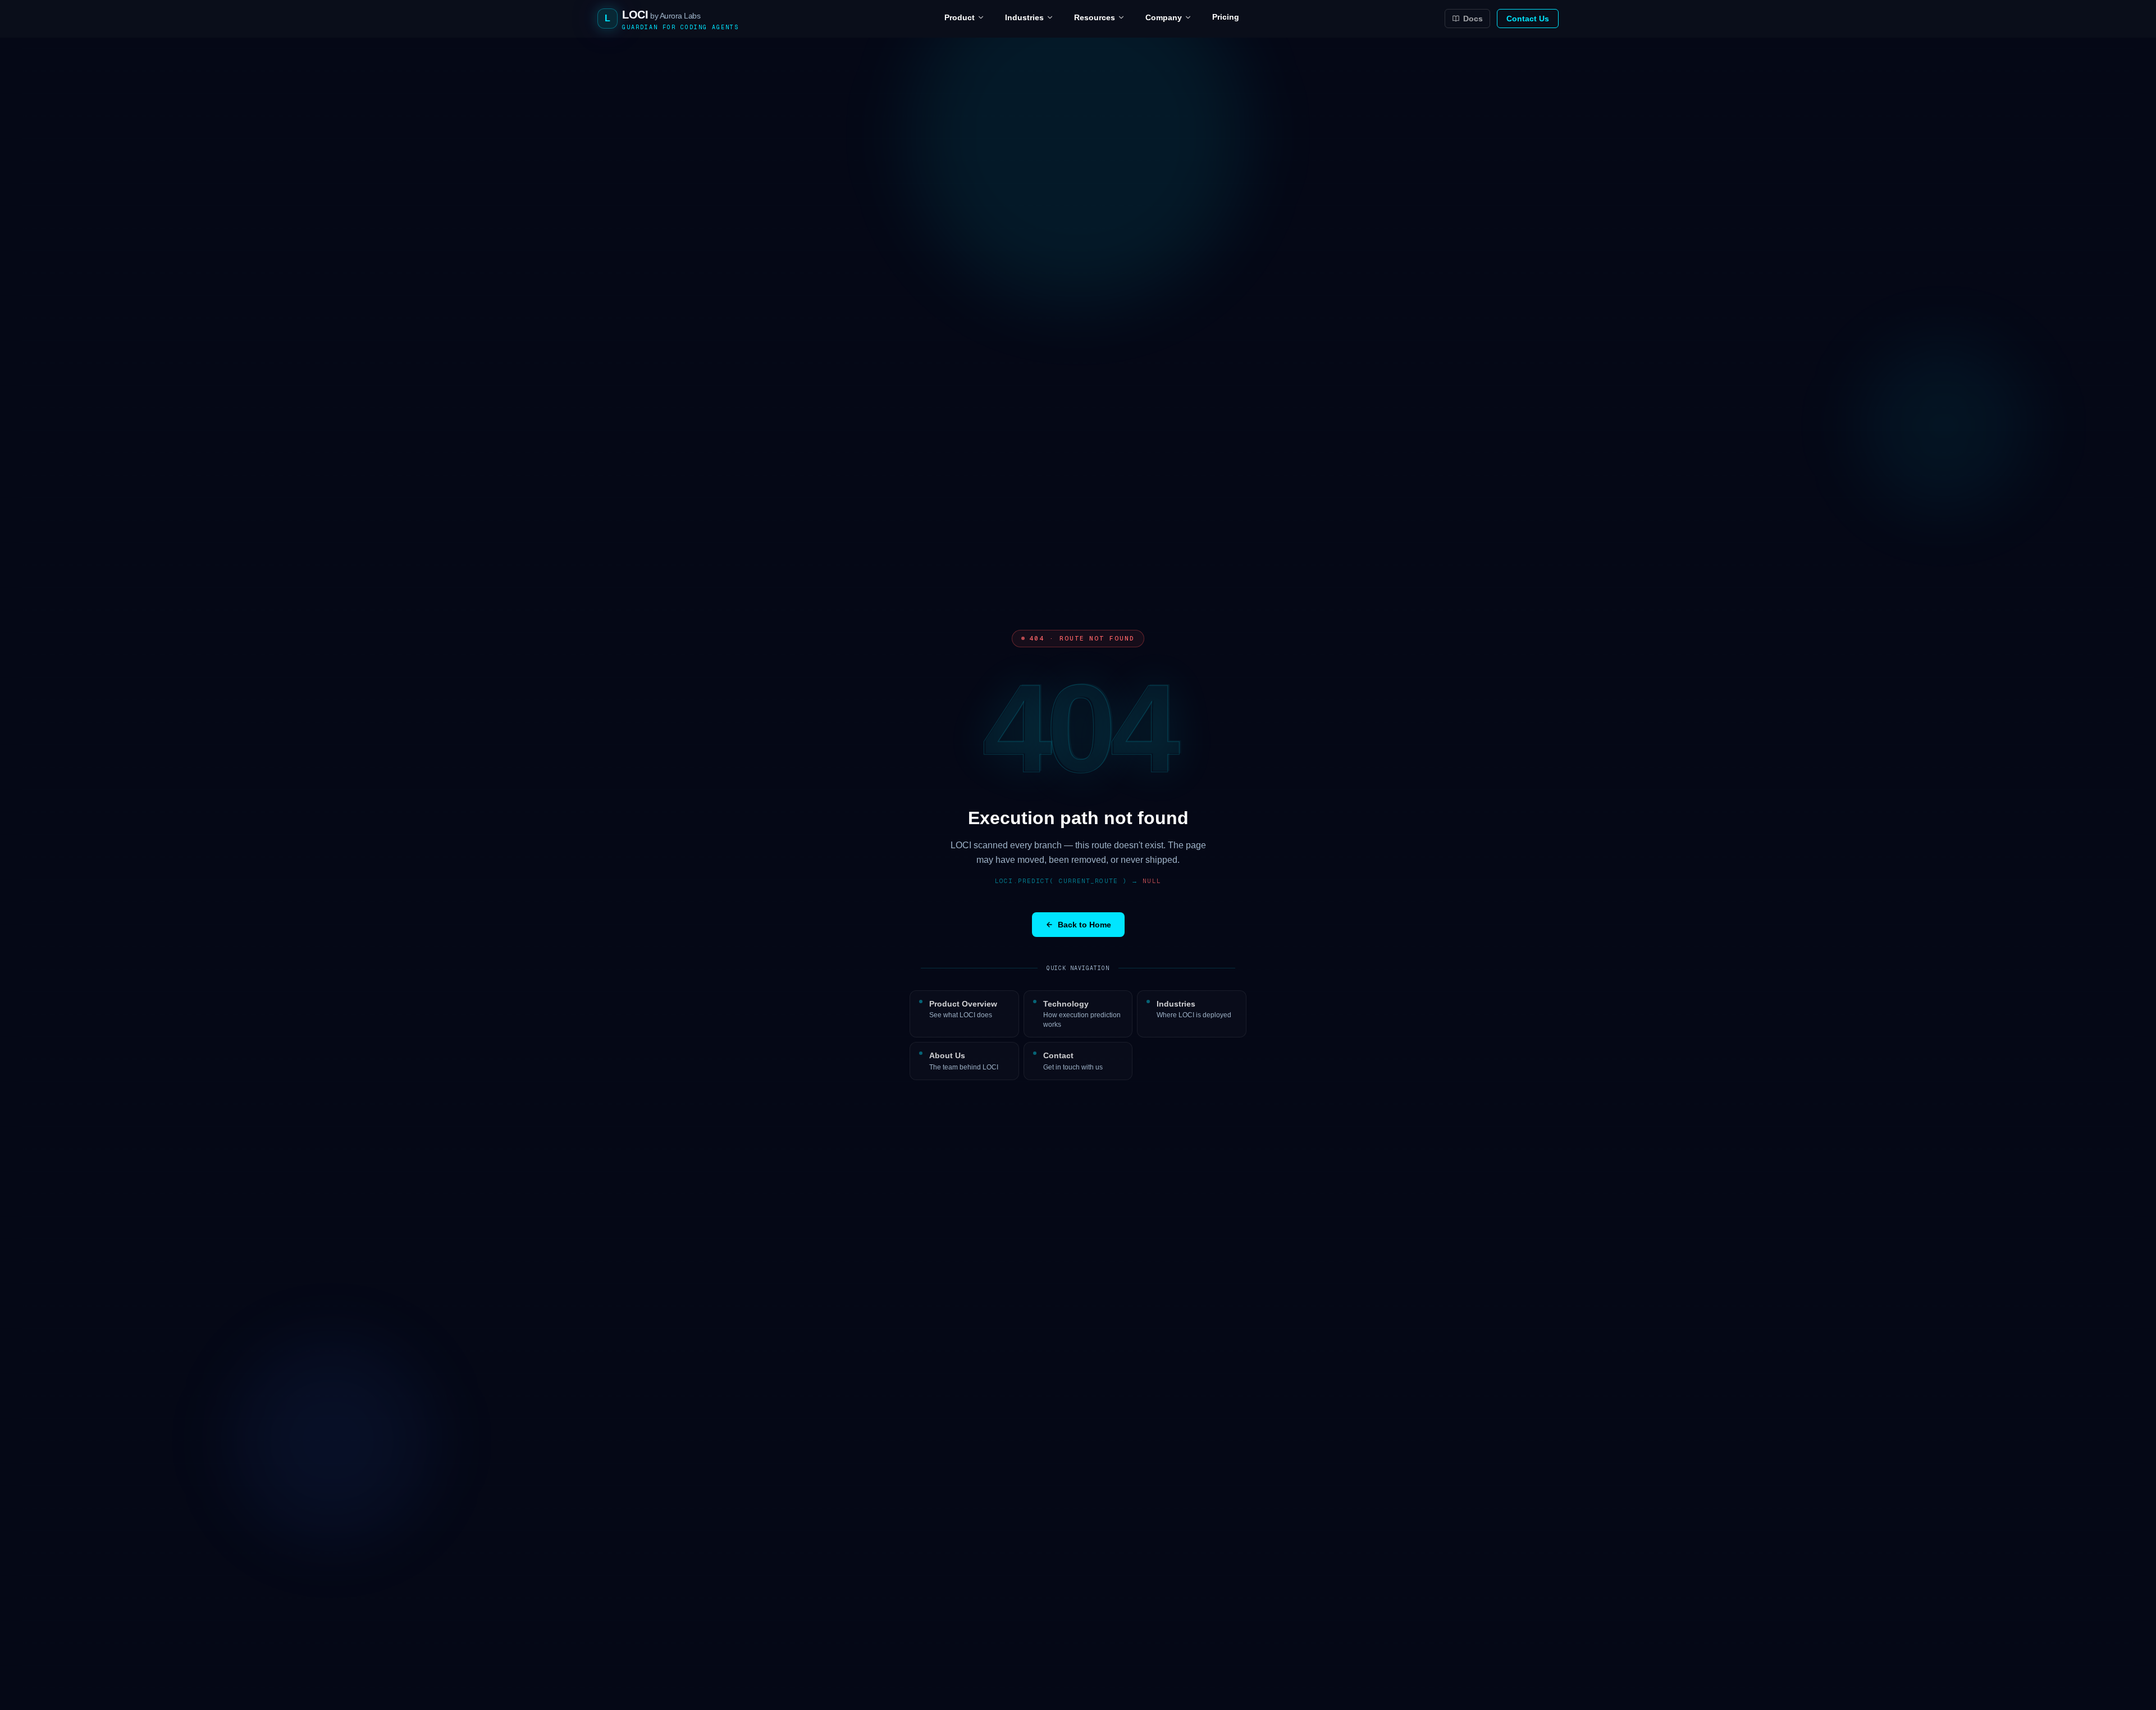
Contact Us (1528, 19)
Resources (1095, 17)
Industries (1024, 17)
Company (1164, 17)
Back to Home (1084, 925)
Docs (1473, 19)
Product (960, 17)
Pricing (1226, 17)
